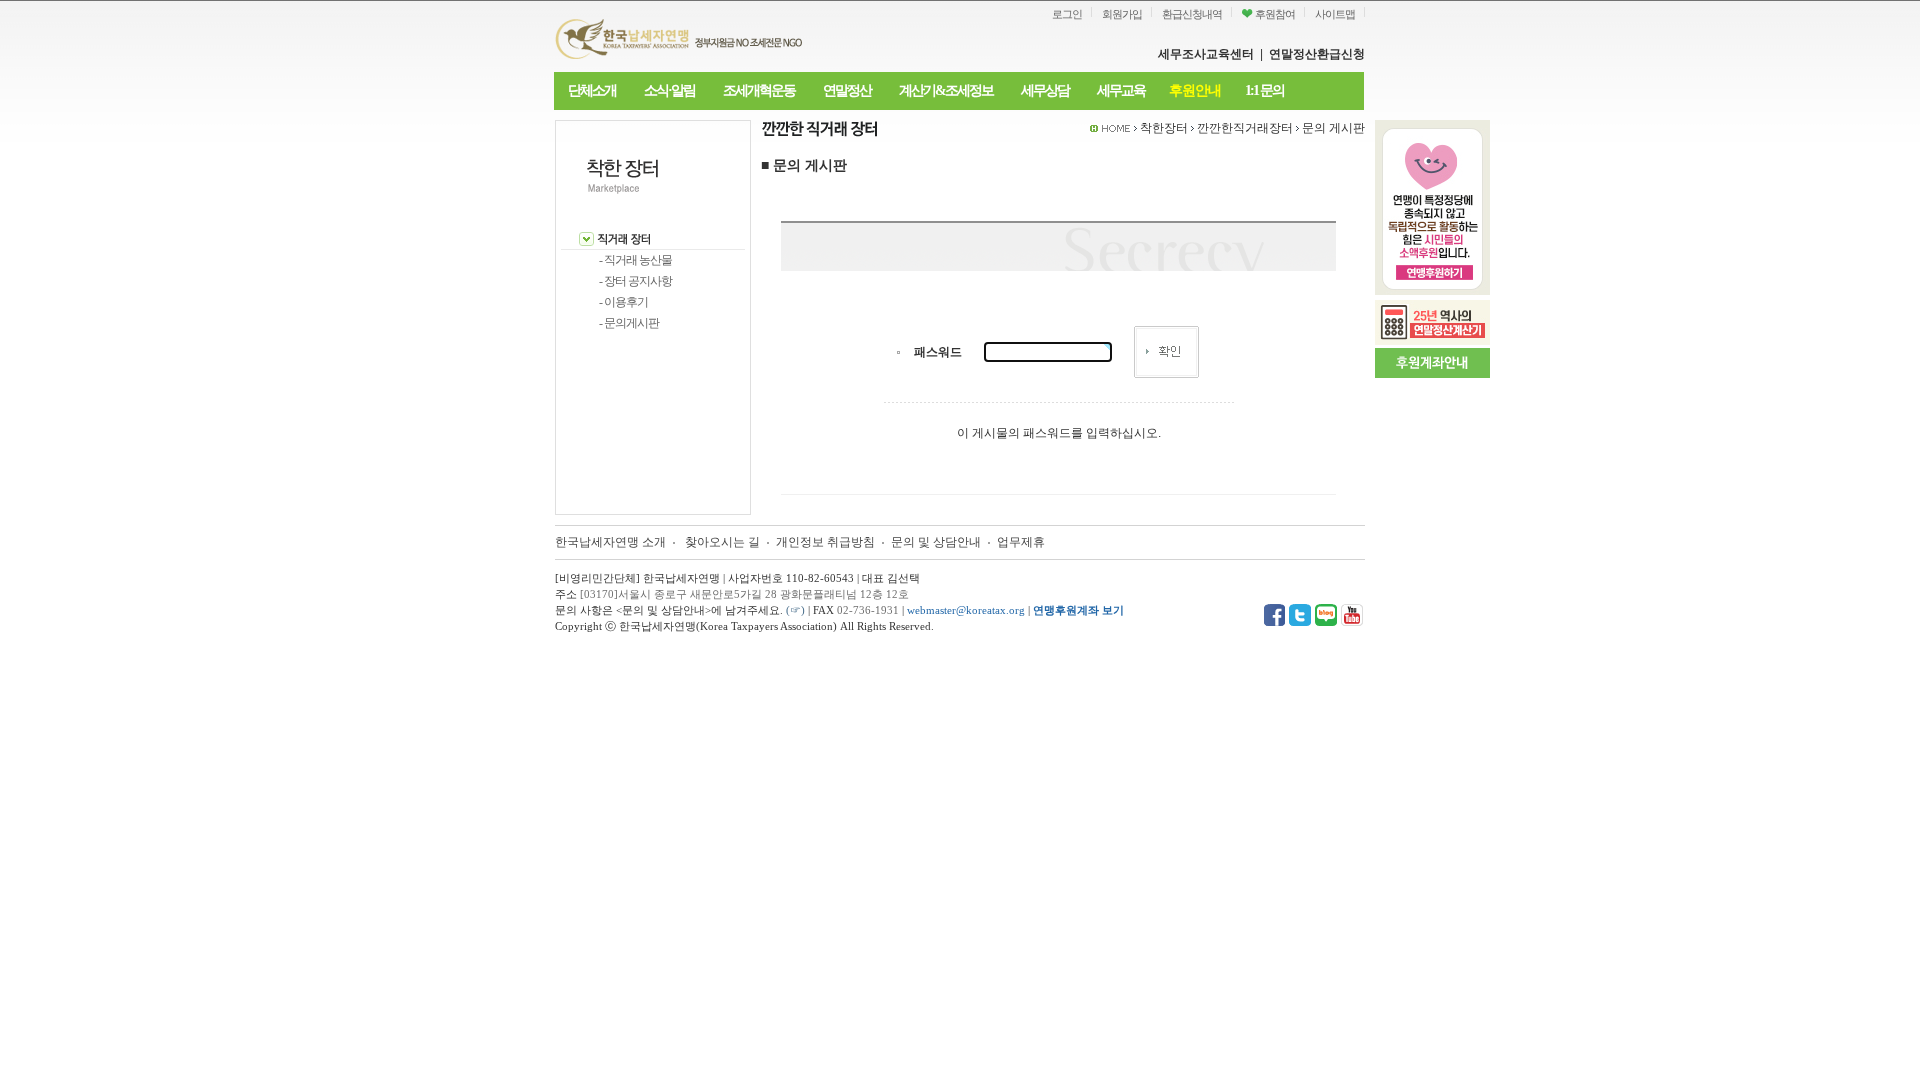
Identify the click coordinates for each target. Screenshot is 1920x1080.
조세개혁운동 (759, 90)
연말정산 (847, 90)
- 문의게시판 (629, 323)
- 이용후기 (623, 302)
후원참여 (1274, 14)
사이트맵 (1335, 14)
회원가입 (1122, 14)
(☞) (795, 610)
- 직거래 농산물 (635, 260)
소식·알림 (669, 90)
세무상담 (1045, 90)
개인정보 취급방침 (825, 542)
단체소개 (592, 90)
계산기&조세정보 (946, 90)
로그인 (1067, 14)
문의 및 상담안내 (937, 542)
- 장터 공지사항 (635, 281)
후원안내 (1195, 90)
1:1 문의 (1264, 90)
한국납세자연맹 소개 (610, 542)
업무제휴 (1021, 542)
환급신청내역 (1192, 14)
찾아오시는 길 (722, 542)
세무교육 (1121, 90)
